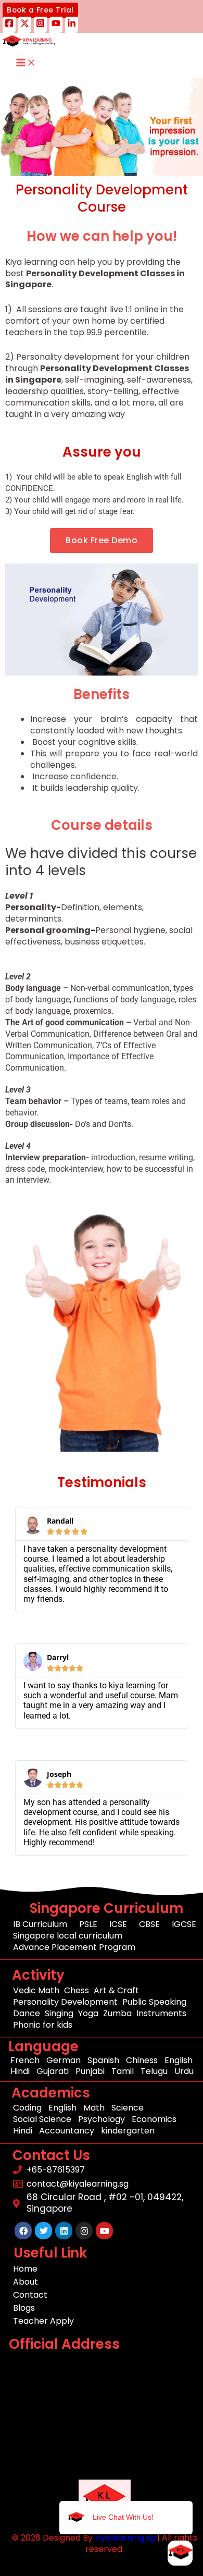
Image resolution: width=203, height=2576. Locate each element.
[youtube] (56, 25)
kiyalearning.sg (125, 2538)
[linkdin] (72, 25)
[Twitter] (25, 25)
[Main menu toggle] (26, 63)
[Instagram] (40, 25)
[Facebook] (9, 25)
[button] (40, 10)
